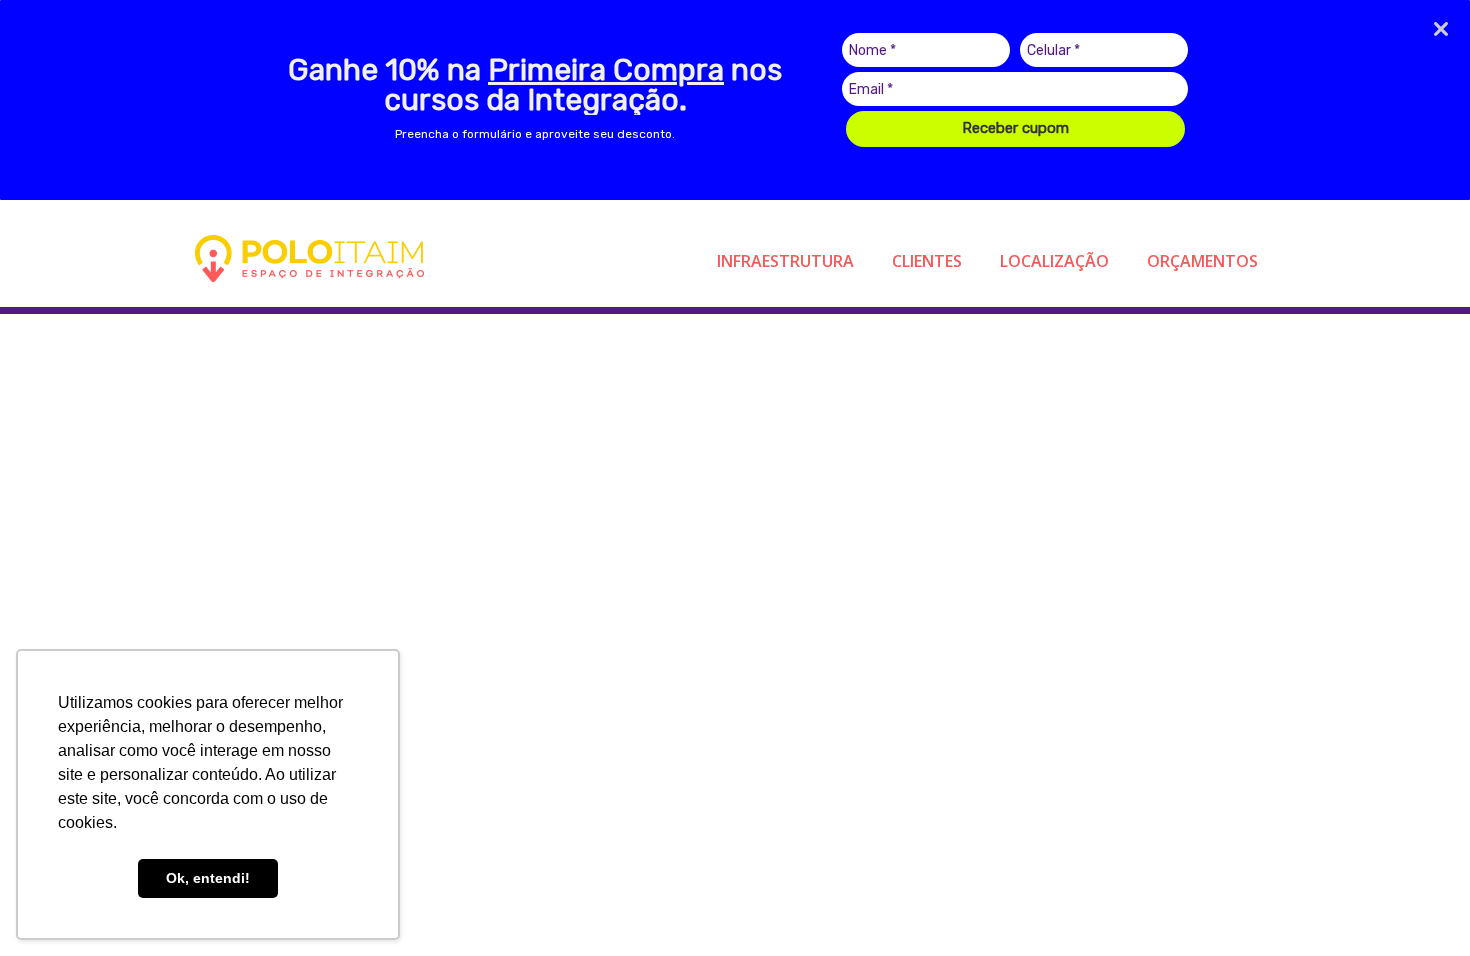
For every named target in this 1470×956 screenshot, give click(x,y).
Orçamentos (1202, 261)
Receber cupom (1015, 128)
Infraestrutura (785, 261)
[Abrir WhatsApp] (1420, 905)
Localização (1054, 261)
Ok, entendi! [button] (208, 878)
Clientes (927, 261)
